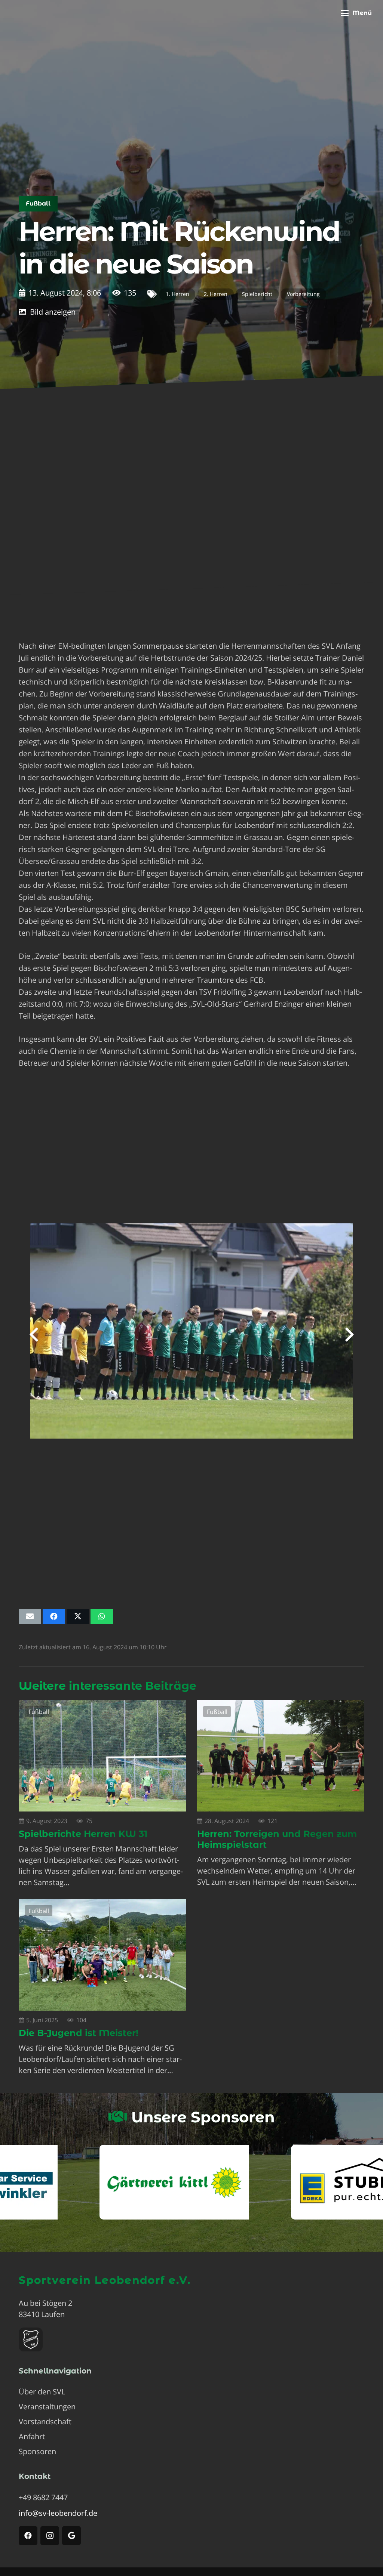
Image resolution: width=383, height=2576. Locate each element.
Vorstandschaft (45, 2421)
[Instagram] (50, 2536)
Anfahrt (32, 2436)
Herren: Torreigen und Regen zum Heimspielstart (277, 1839)
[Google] (71, 2536)
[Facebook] (28, 2536)
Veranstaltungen (47, 2407)
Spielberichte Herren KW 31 (83, 1834)
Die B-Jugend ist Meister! (79, 2033)
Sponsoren (37, 2451)
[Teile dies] (54, 1616)
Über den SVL (42, 2392)
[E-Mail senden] (30, 1616)
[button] (356, 13)
